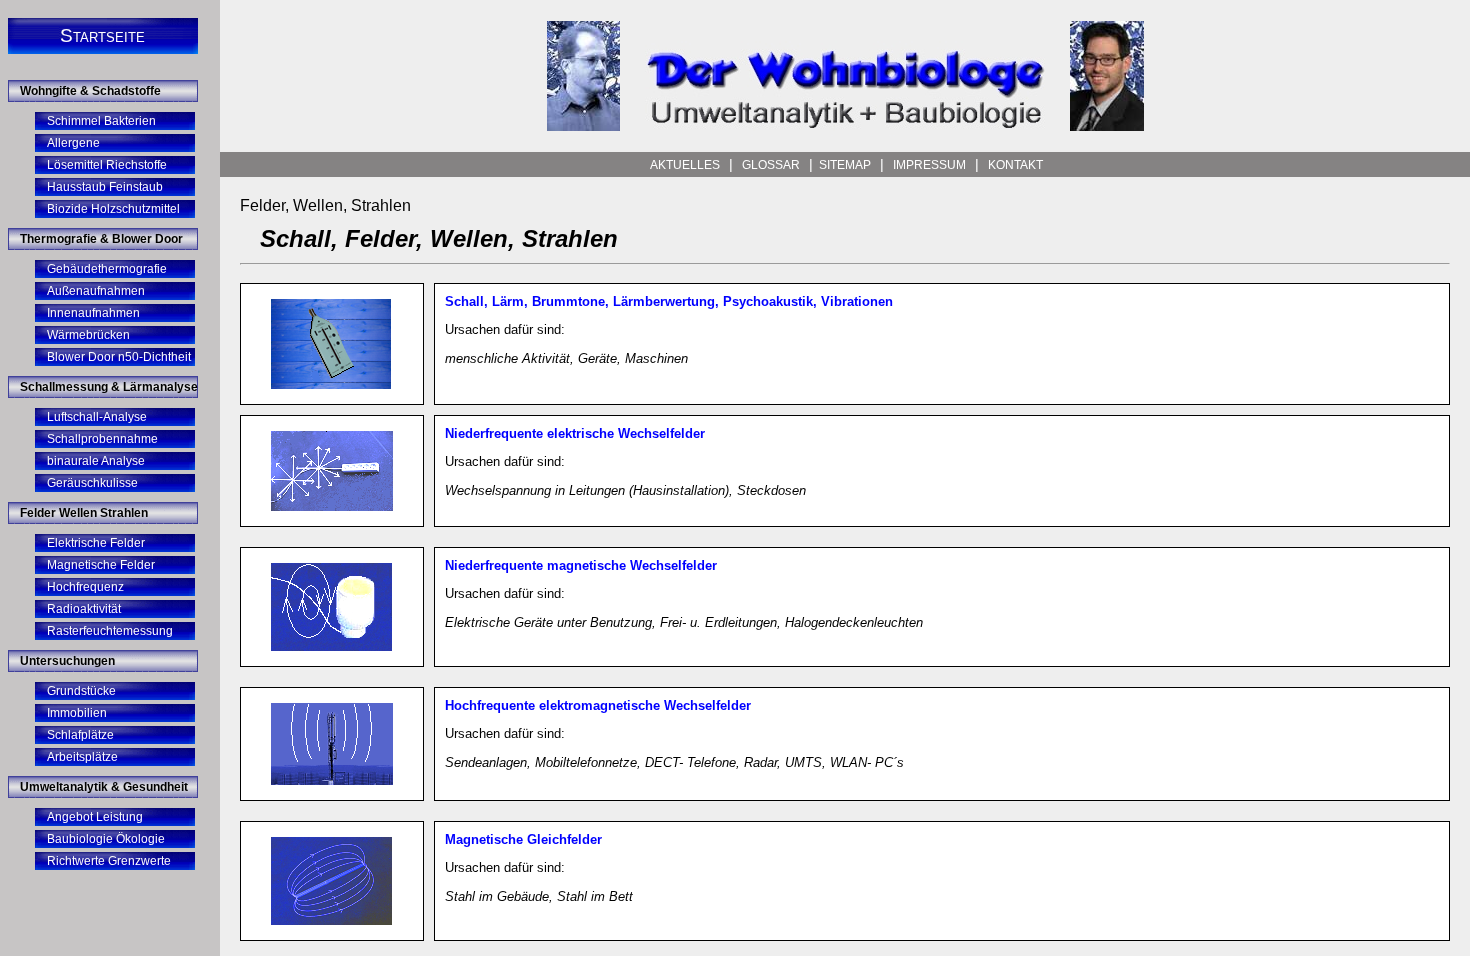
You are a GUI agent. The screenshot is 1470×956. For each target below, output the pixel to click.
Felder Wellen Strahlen (84, 513)
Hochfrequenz (85, 587)
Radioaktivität (84, 609)
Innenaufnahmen (93, 313)
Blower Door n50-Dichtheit (119, 357)
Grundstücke (81, 691)
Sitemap (846, 165)
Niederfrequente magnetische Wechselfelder (581, 565)
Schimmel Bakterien (101, 121)
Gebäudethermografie (107, 269)
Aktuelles (685, 165)
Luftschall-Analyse (97, 417)
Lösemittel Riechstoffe (107, 165)
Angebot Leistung (95, 817)
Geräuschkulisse (92, 483)
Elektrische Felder (96, 543)
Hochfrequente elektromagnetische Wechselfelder (598, 705)
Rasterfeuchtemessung (110, 631)
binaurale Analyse (96, 461)
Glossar (771, 165)
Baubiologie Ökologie (106, 839)
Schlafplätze (80, 735)
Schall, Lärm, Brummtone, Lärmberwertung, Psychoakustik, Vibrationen (669, 301)
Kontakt (1014, 165)
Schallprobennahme (102, 439)
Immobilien (77, 713)
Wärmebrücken (88, 335)
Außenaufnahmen (96, 291)
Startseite (102, 35)
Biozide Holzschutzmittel (113, 209)
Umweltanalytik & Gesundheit (104, 787)
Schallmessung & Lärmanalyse (109, 387)
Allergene (73, 143)
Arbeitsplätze (82, 757)
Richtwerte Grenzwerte (109, 861)
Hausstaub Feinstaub (105, 187)
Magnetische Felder (101, 565)
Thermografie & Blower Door (101, 239)
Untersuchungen (67, 661)
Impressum (929, 165)
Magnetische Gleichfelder (523, 839)
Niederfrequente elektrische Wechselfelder (575, 433)
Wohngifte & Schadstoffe (90, 91)
